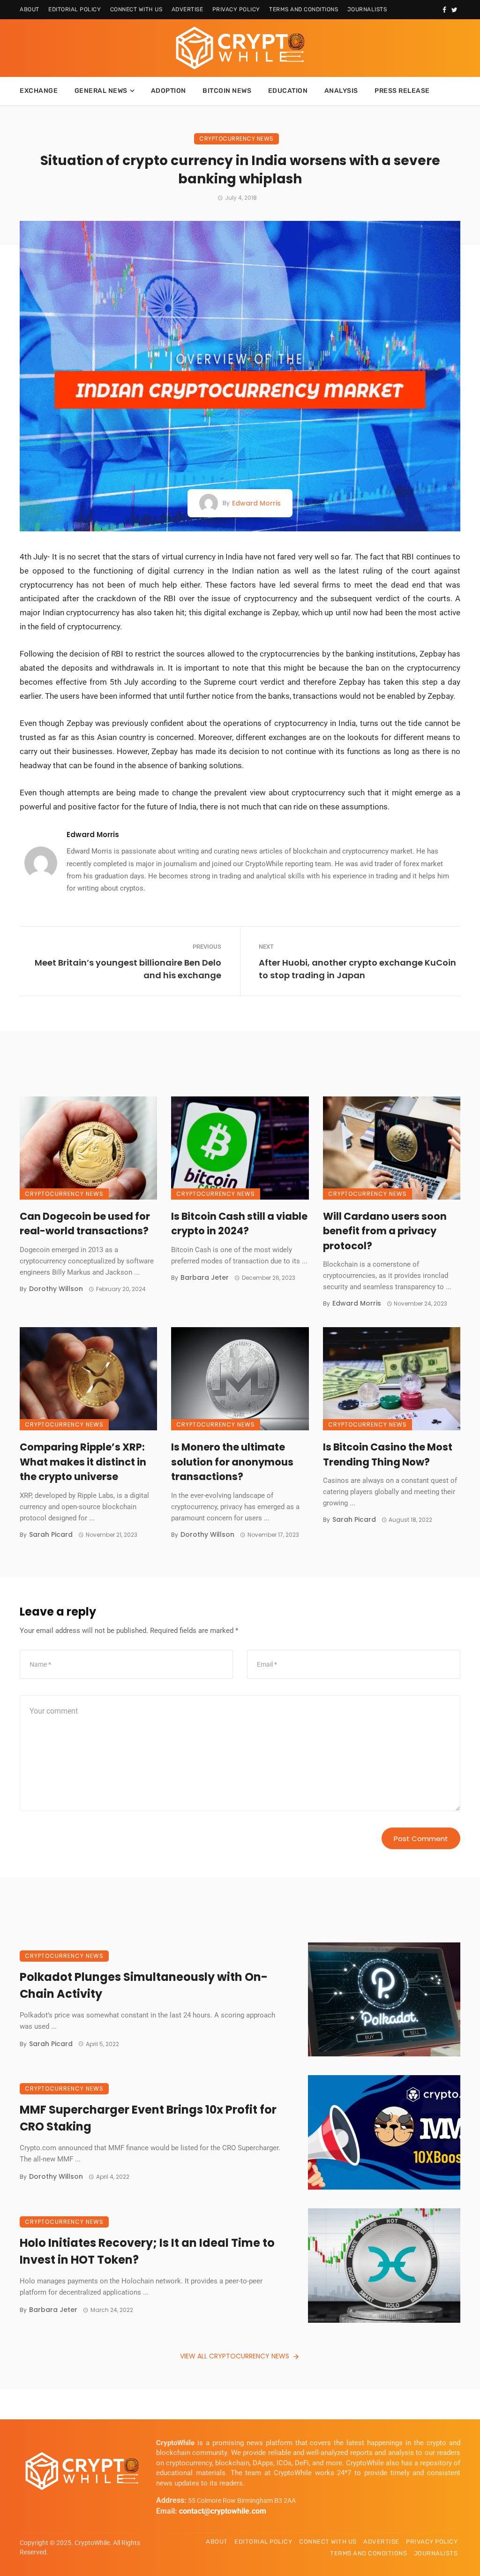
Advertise (187, 9)
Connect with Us (136, 9)
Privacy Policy (236, 9)
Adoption (169, 91)
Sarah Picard (51, 1534)
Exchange (39, 91)
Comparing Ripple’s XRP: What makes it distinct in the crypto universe (83, 1462)
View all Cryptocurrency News (235, 2356)
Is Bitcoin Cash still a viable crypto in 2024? (239, 1224)
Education (288, 91)
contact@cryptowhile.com (223, 2511)
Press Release (402, 91)
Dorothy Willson (56, 1289)
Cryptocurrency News (236, 139)
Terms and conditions (304, 9)
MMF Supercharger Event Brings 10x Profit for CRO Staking (148, 2118)
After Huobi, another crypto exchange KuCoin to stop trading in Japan (357, 969)
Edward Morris (256, 503)
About (30, 9)
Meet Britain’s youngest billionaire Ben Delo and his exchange (128, 969)
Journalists (367, 9)
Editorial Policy (75, 9)
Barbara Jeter (205, 1277)
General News (101, 91)
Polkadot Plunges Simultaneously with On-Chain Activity (144, 1985)
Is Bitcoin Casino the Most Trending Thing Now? (388, 1454)
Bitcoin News (227, 91)
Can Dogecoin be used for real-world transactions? (85, 1224)
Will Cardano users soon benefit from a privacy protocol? (385, 1231)
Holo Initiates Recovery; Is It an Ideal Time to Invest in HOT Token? (147, 2251)
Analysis (341, 91)
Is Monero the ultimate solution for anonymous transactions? (232, 1462)
